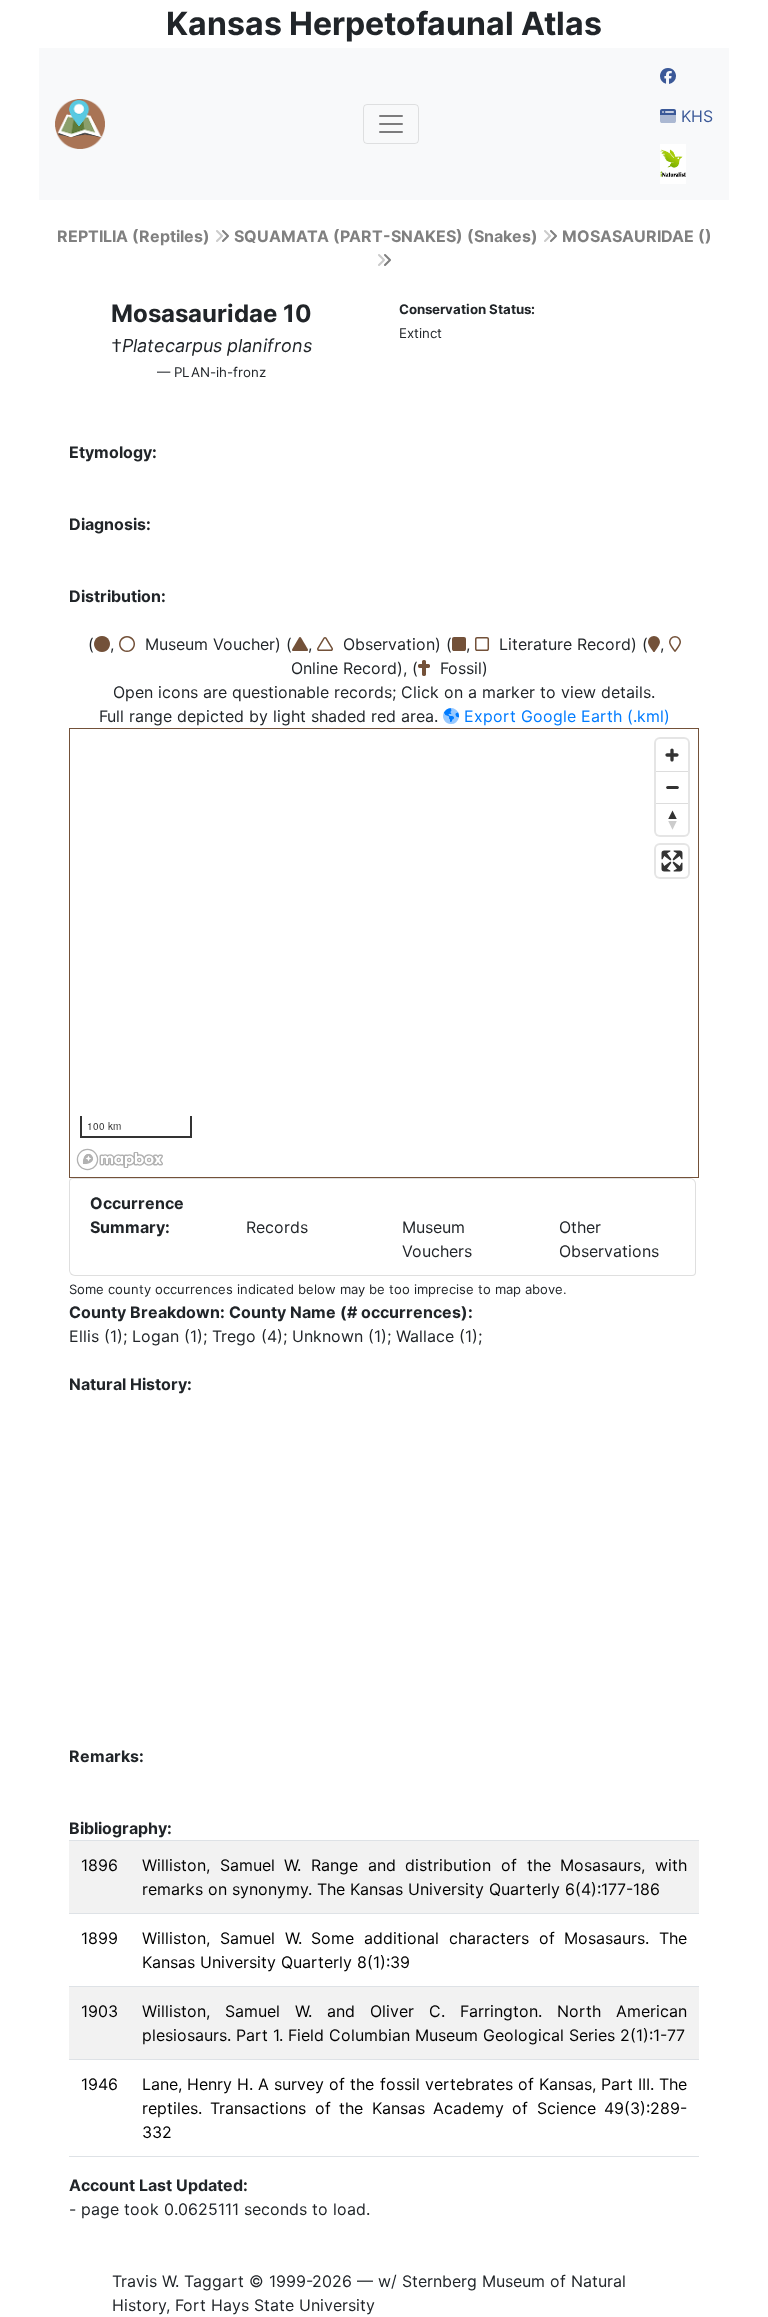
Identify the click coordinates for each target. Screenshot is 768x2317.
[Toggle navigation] (391, 124)
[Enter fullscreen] (672, 861)
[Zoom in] (672, 755)
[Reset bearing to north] (672, 819)
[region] (385, 954)
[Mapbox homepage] (120, 1159)
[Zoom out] (672, 787)
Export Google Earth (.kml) (564, 716)
